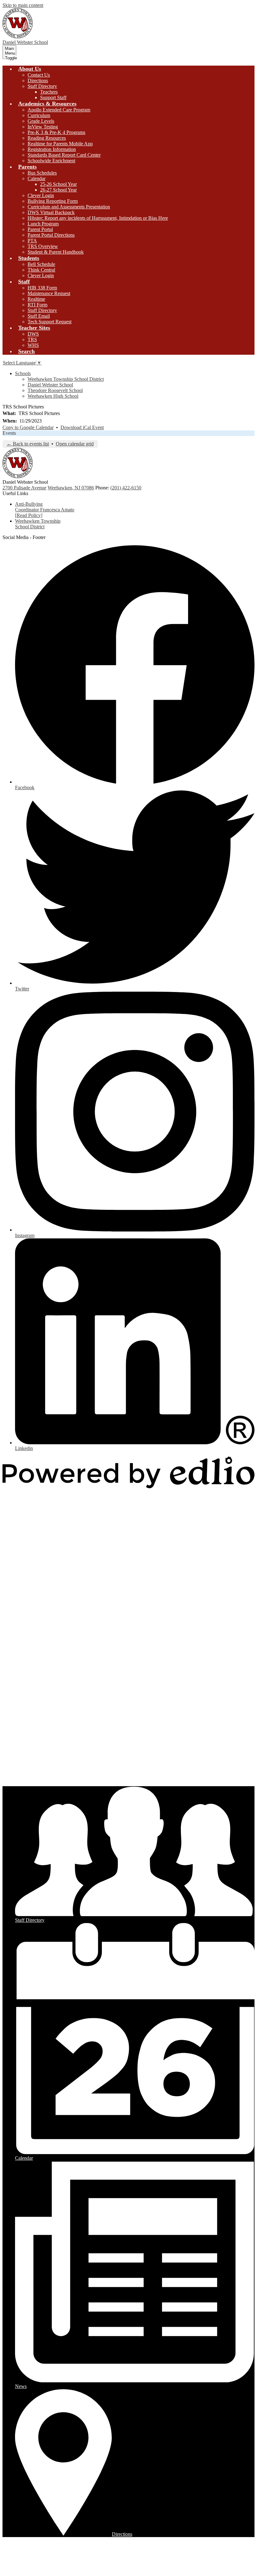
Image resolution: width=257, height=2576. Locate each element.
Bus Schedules (42, 173)
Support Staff (53, 97)
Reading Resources (47, 138)
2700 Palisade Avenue (24, 488)
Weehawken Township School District (66, 379)
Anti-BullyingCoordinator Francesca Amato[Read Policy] (45, 510)
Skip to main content (23, 5)
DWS (33, 334)
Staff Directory (42, 86)
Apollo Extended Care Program (59, 110)
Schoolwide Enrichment (51, 161)
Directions (38, 81)
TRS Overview (43, 246)
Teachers (49, 92)
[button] (30, 69)
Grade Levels (41, 121)
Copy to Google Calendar (28, 427)
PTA (32, 241)
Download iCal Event (82, 427)
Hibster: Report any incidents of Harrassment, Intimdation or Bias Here (98, 218)
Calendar (37, 178)
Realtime (36, 299)
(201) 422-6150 (126, 488)
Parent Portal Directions (51, 235)
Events (9, 433)
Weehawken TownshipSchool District (38, 524)
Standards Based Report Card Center (64, 155)
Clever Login (41, 195)
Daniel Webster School (50, 385)
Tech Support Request (50, 322)
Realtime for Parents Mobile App (60, 144)
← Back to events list (28, 444)
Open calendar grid (75, 444)
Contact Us (39, 75)
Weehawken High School (53, 396)
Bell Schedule (41, 264)
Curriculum (39, 115)
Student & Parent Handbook (56, 252)
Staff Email (39, 316)
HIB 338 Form (42, 288)
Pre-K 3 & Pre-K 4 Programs (56, 132)
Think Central (41, 270)
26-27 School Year (58, 190)
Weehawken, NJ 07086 (71, 488)
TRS (32, 340)
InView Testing (43, 127)
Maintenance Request (49, 293)
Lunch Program (43, 224)
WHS (33, 345)
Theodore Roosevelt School (55, 390)
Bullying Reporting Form (53, 201)
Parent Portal (40, 229)
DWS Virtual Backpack (51, 212)
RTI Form (37, 305)
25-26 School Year (58, 184)
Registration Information (52, 149)
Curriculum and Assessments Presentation (69, 207)
